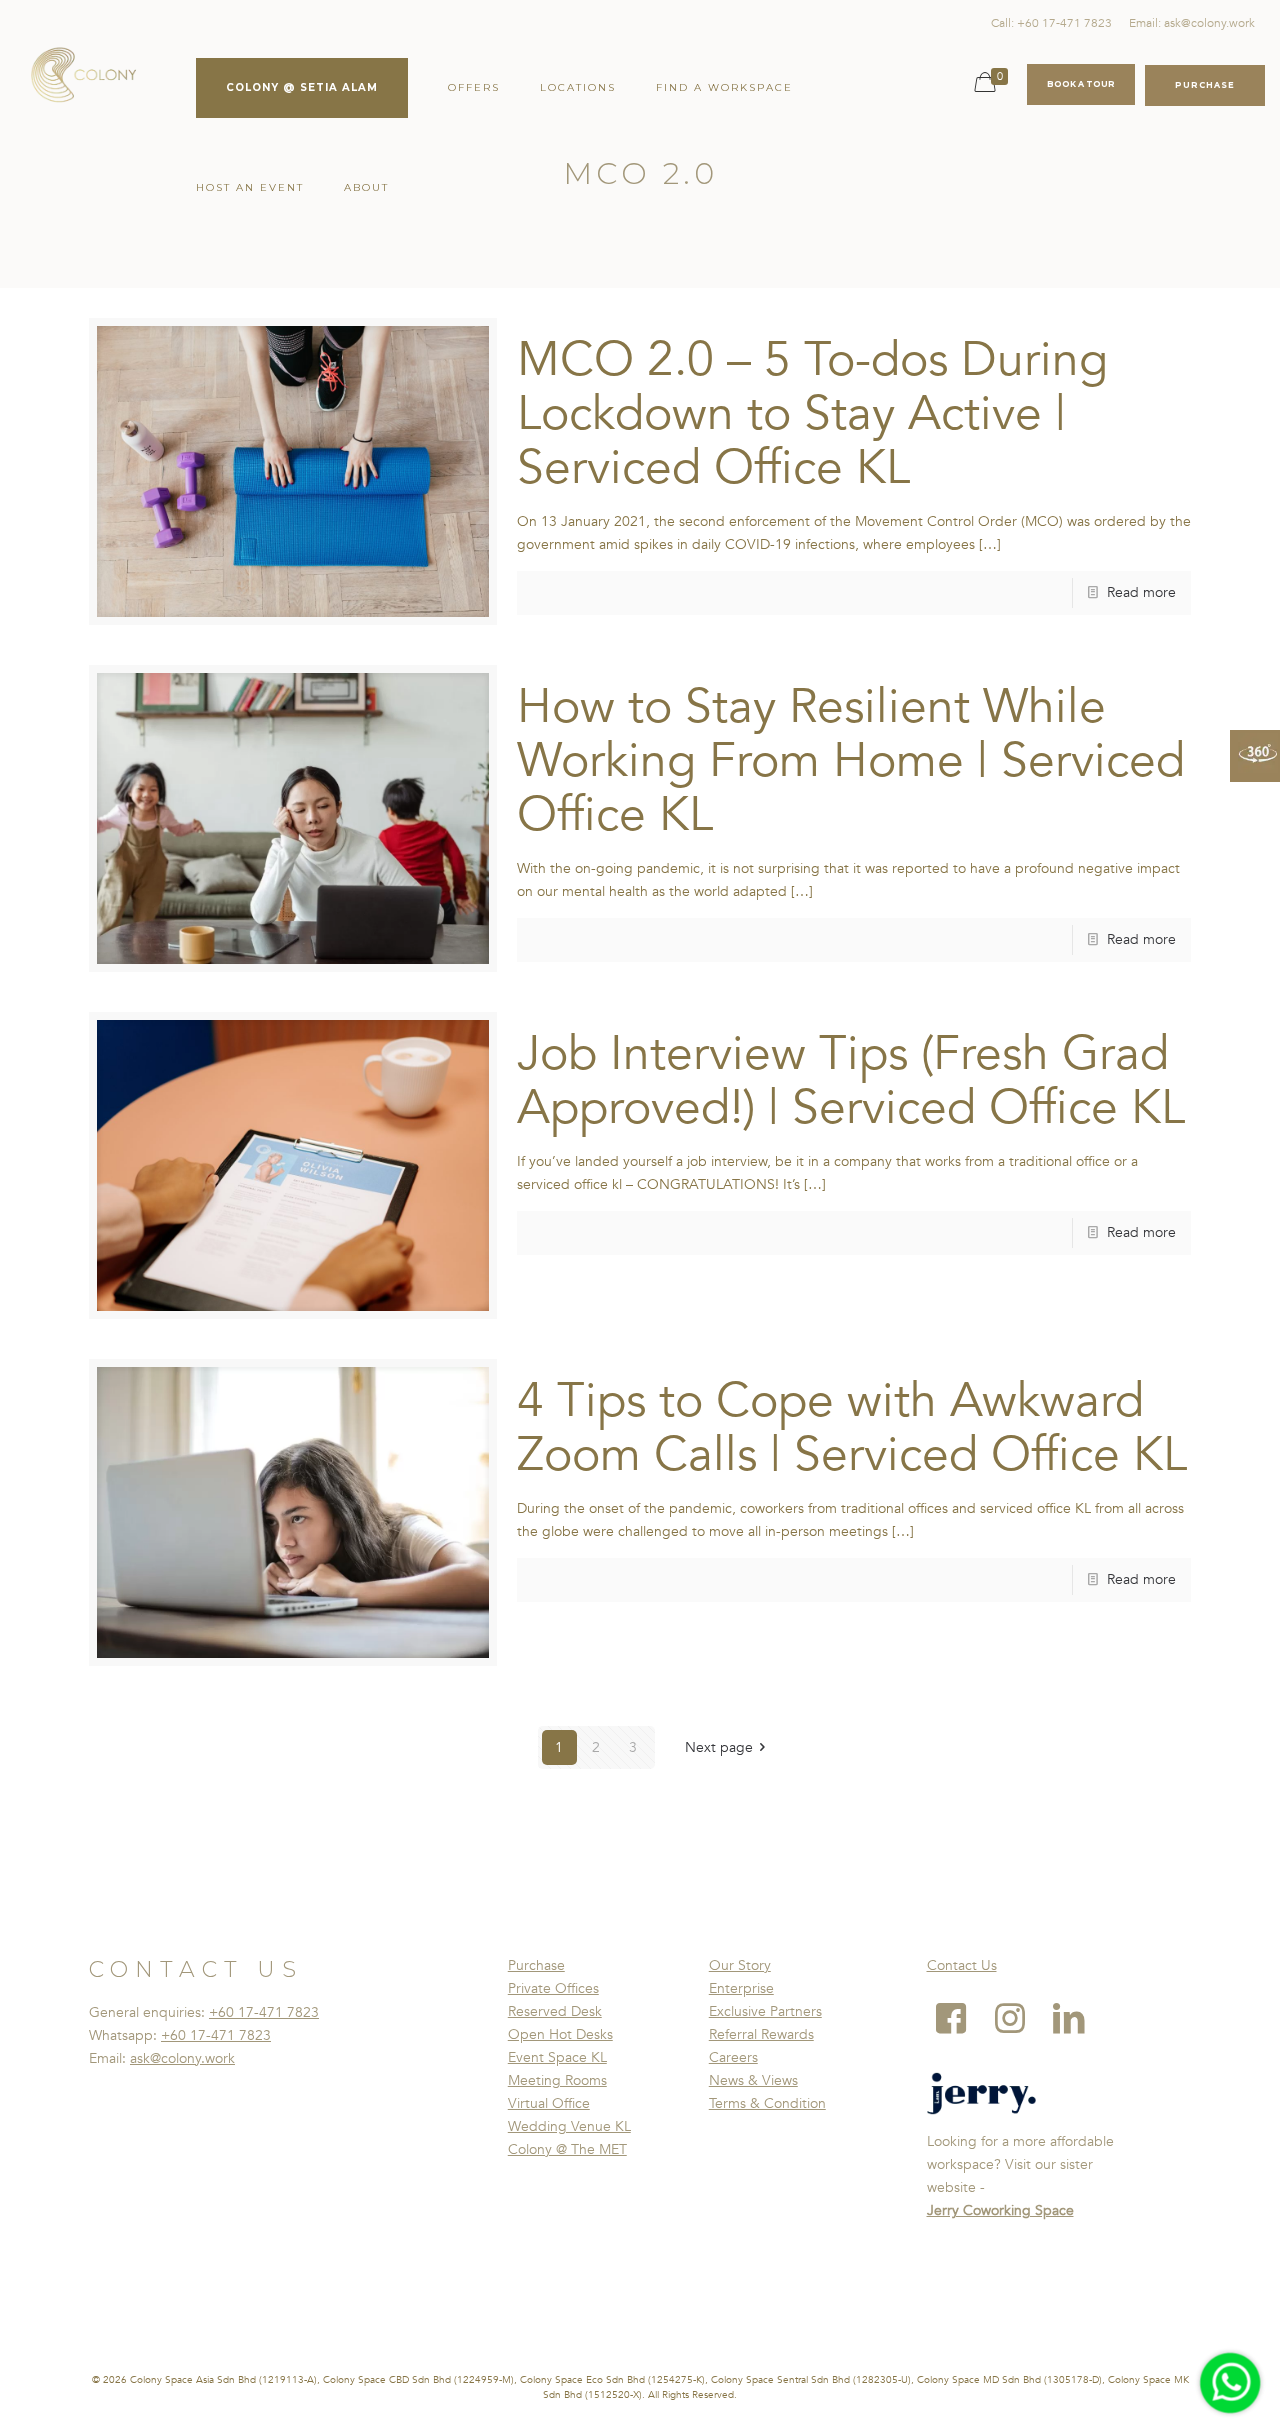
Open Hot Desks (560, 2034)
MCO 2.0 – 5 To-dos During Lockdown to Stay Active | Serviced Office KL (812, 414)
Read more (1141, 592)
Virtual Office (549, 2103)
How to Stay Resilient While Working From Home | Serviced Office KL (851, 761)
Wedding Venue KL (569, 2126)
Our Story (740, 1965)
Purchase (536, 1965)
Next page (719, 1747)
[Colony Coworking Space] (83, 80)
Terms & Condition (767, 2103)
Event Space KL (557, 2057)
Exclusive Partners (765, 2011)
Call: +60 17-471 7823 (1051, 23)
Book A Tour (1081, 84)
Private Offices (553, 1988)
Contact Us (962, 1965)
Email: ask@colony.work (1192, 23)
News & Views (753, 2080)
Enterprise (741, 1988)
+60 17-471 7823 (264, 2012)
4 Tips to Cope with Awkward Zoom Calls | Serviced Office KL (852, 1428)
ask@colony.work (182, 2058)
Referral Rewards (761, 2034)
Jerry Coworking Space (1000, 2210)
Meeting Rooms (557, 2080)
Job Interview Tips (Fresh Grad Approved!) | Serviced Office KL (851, 1081)
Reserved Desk (555, 2011)
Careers (733, 2057)
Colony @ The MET (567, 2149)
